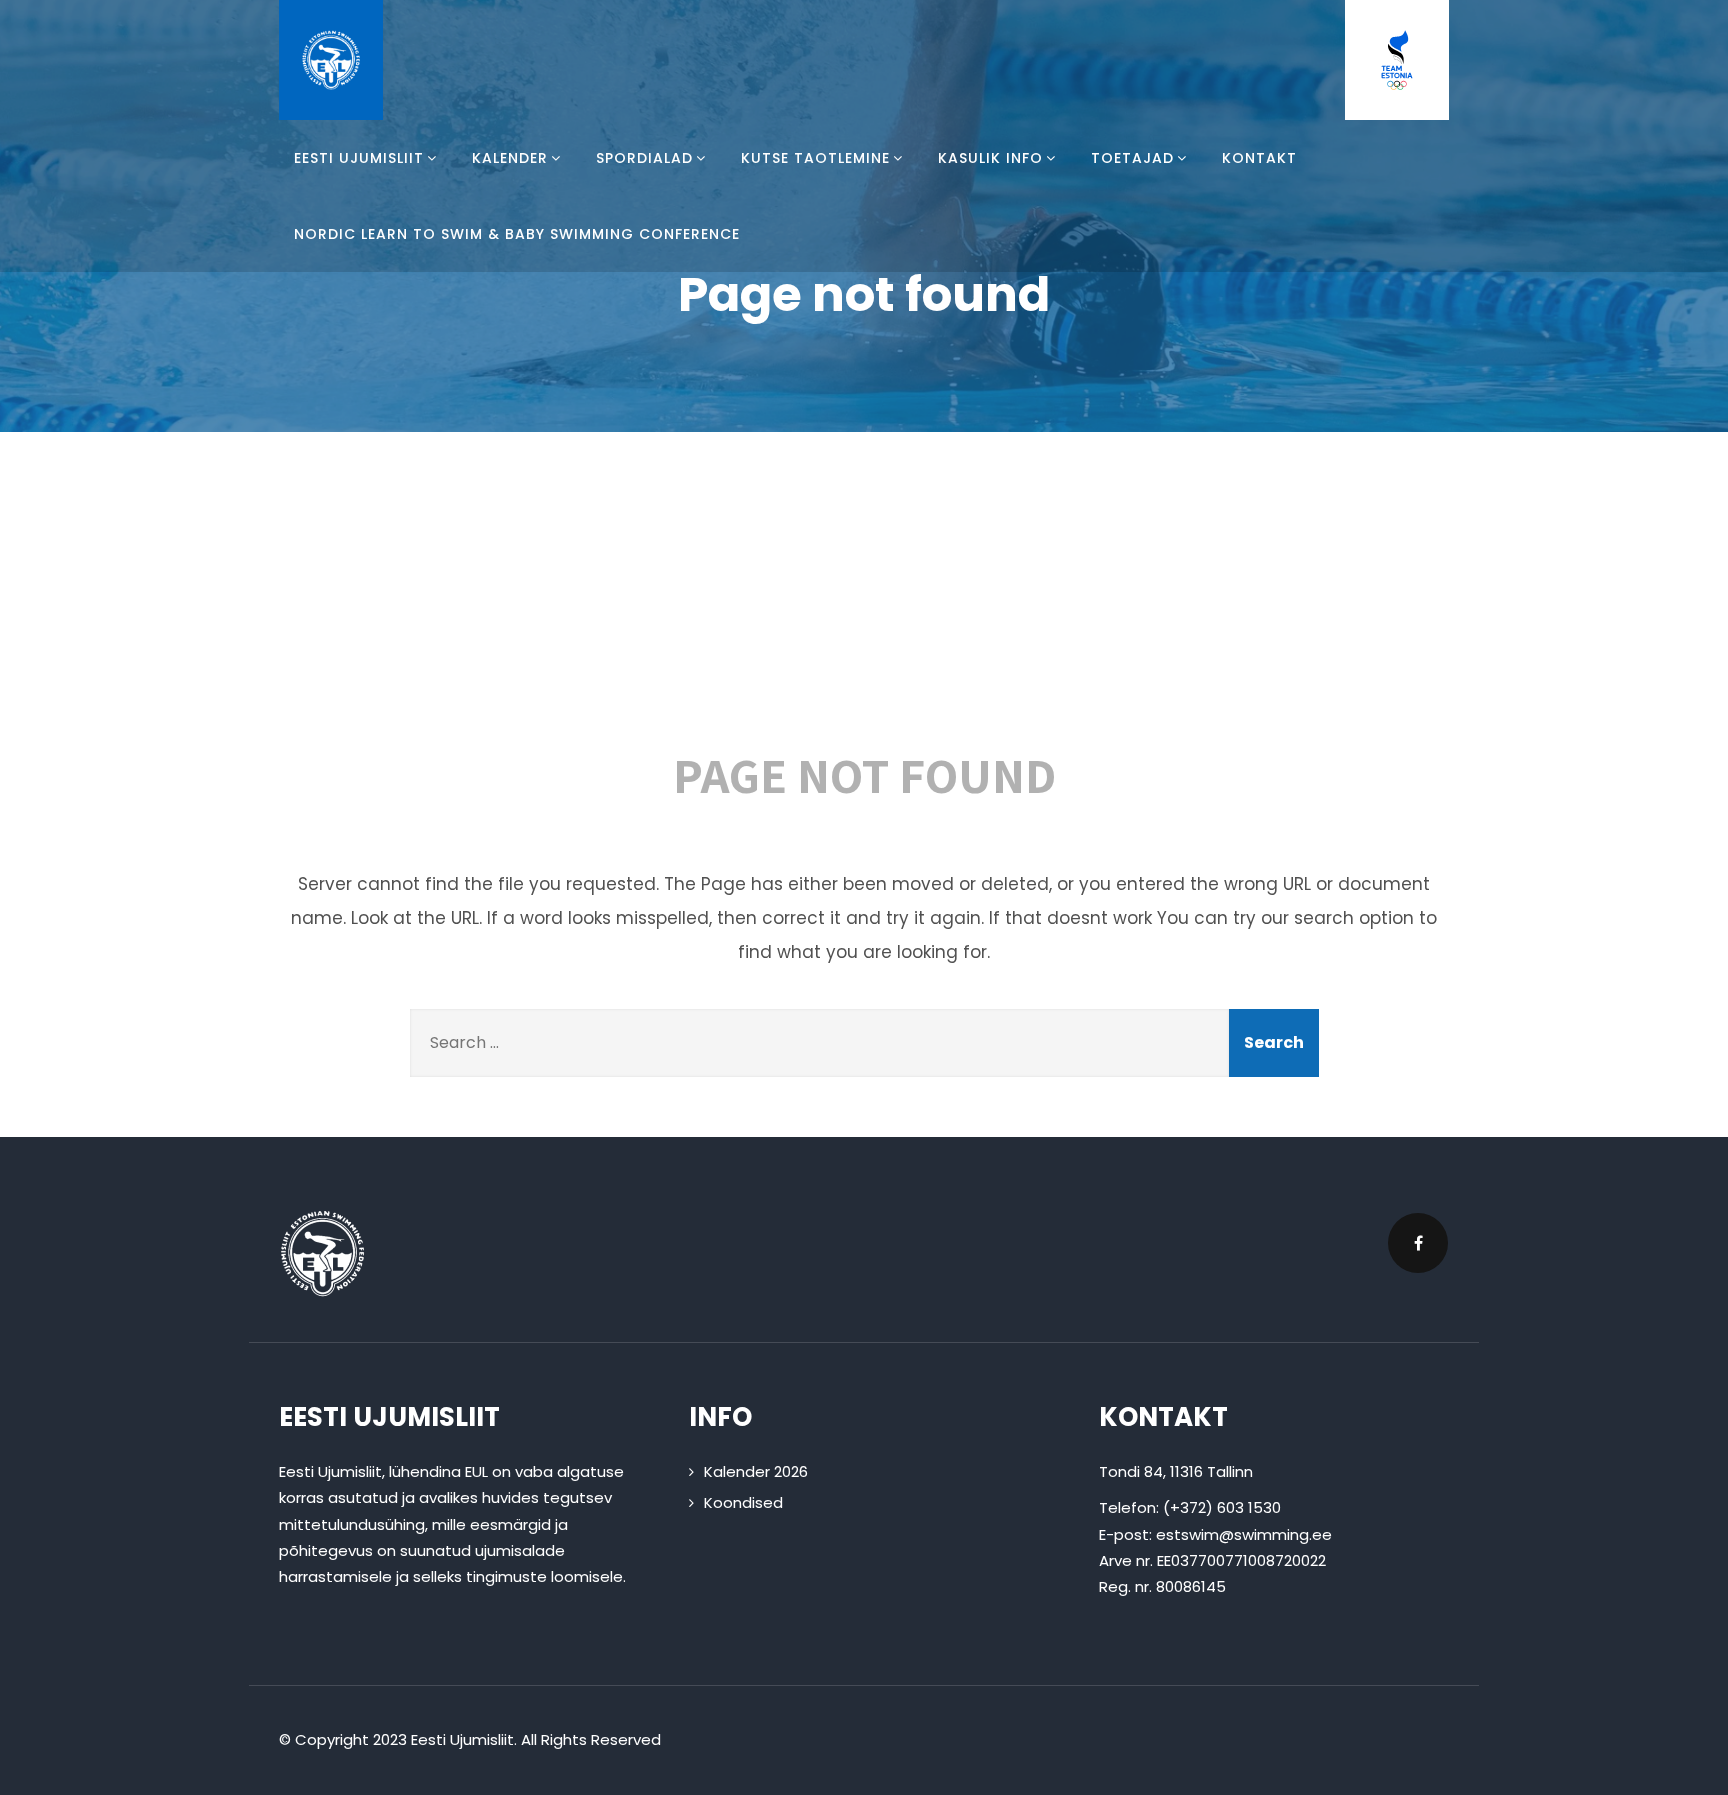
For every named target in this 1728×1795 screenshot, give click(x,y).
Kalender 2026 (756, 1471)
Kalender (510, 158)
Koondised (743, 1502)
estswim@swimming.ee (1244, 1534)
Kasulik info (990, 158)
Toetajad (1132, 158)
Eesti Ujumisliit (359, 158)
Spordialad (644, 158)
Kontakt (1259, 158)
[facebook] (1418, 1243)
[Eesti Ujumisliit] (331, 60)
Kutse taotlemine (815, 158)
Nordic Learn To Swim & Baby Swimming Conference (517, 234)
